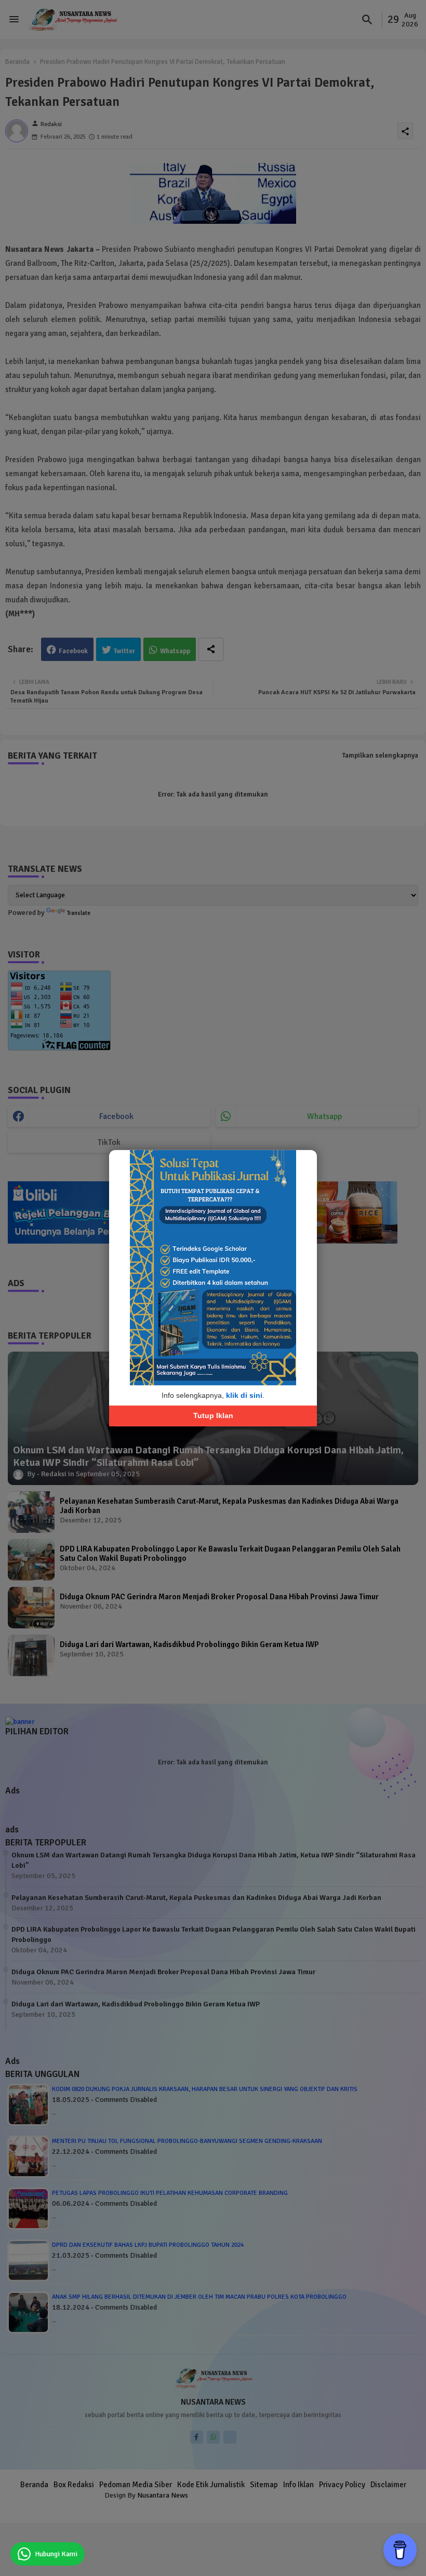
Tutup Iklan (213, 1415)
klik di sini (244, 1395)
